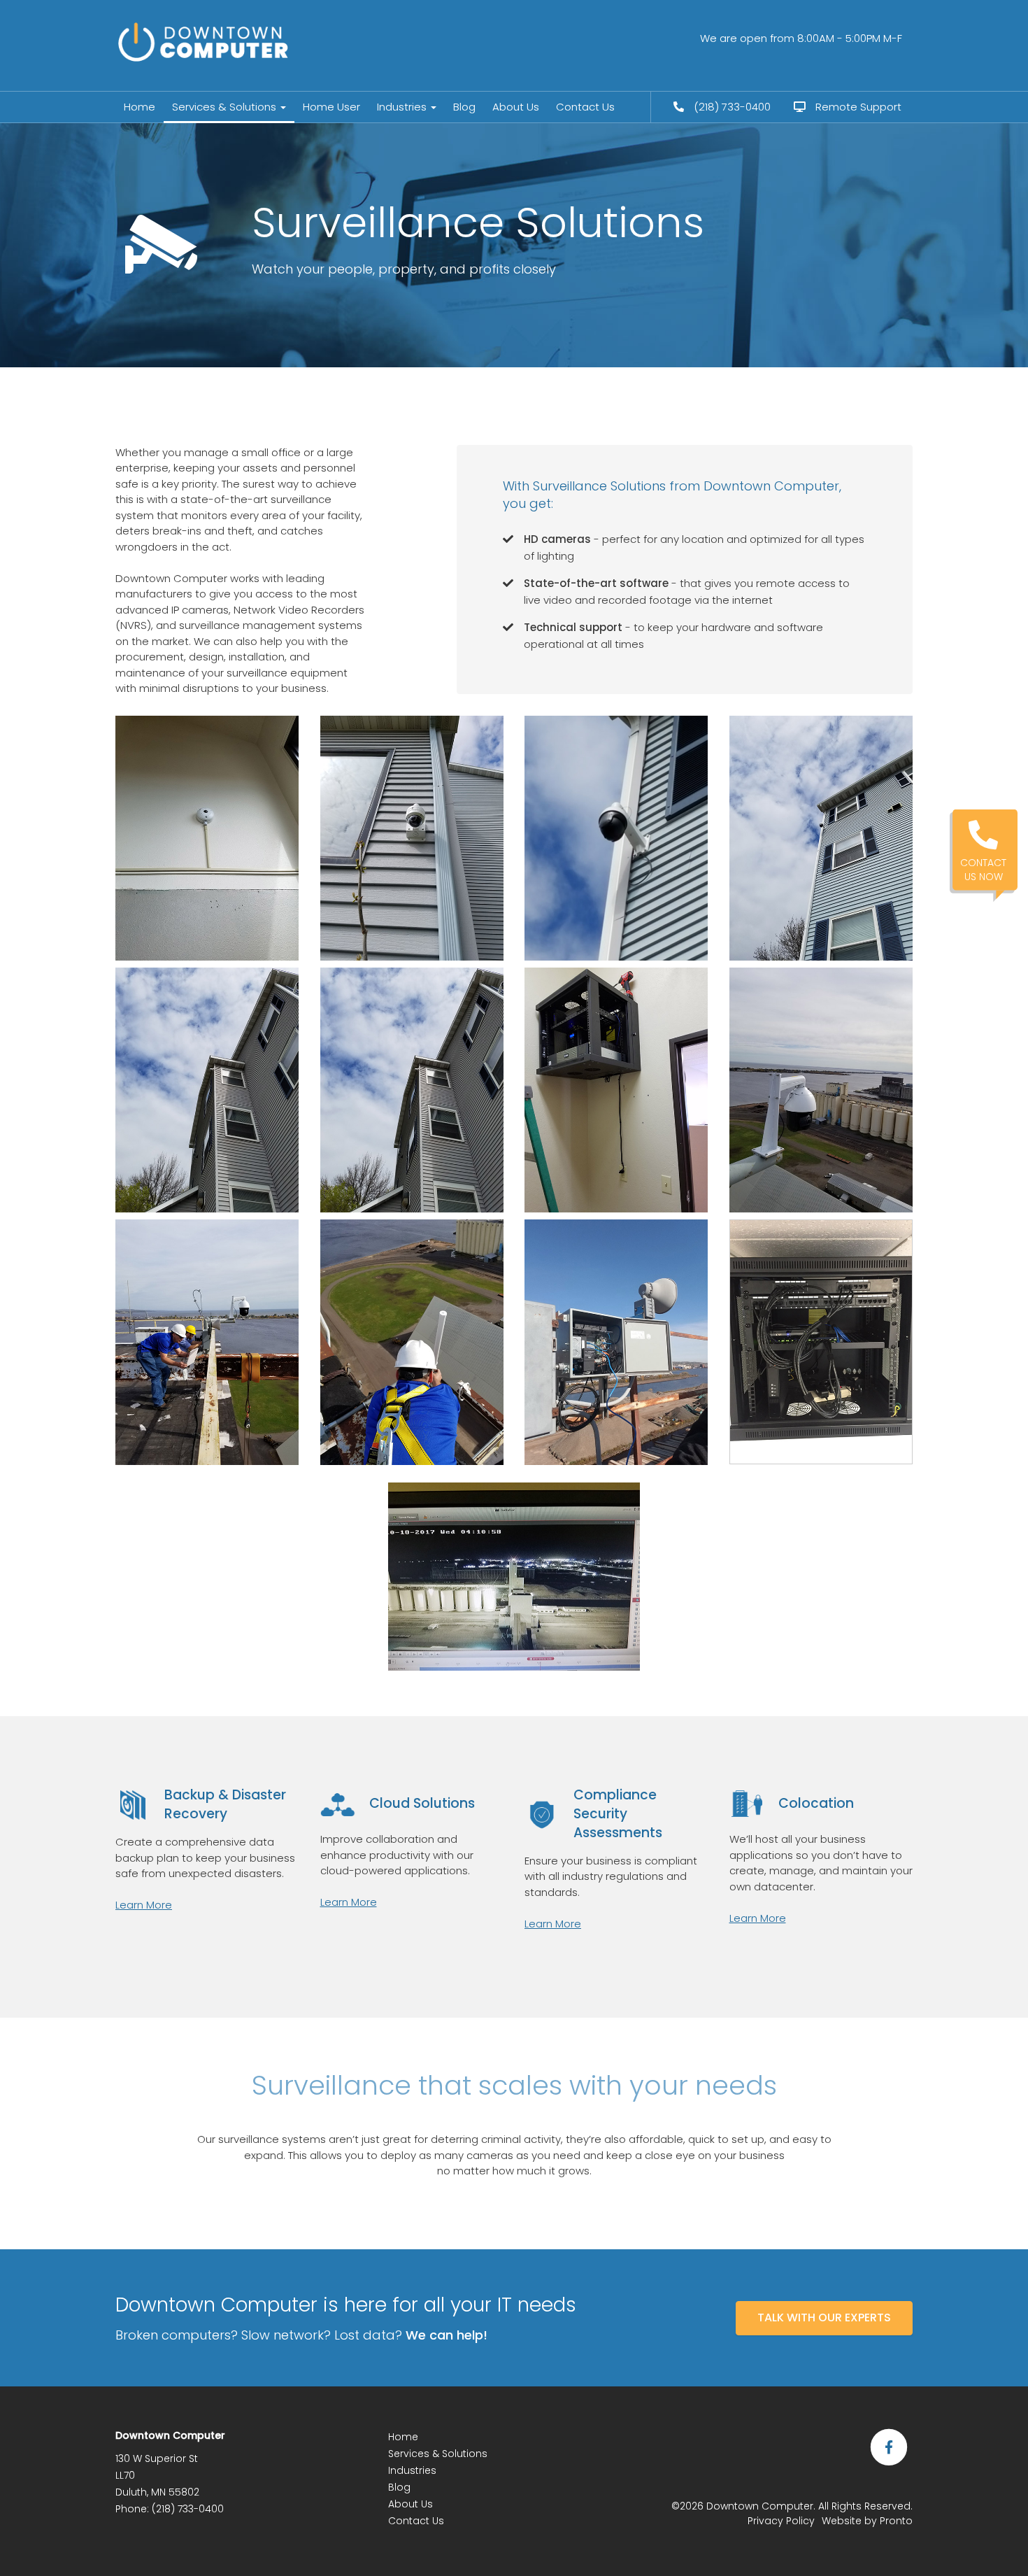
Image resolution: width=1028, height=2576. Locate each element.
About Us (516, 107)
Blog (464, 107)
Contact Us (585, 107)
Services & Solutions (226, 107)
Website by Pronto (867, 2521)
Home (140, 107)
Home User (331, 107)
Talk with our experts (824, 2317)
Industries (403, 107)
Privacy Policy (781, 2521)
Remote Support (857, 107)
